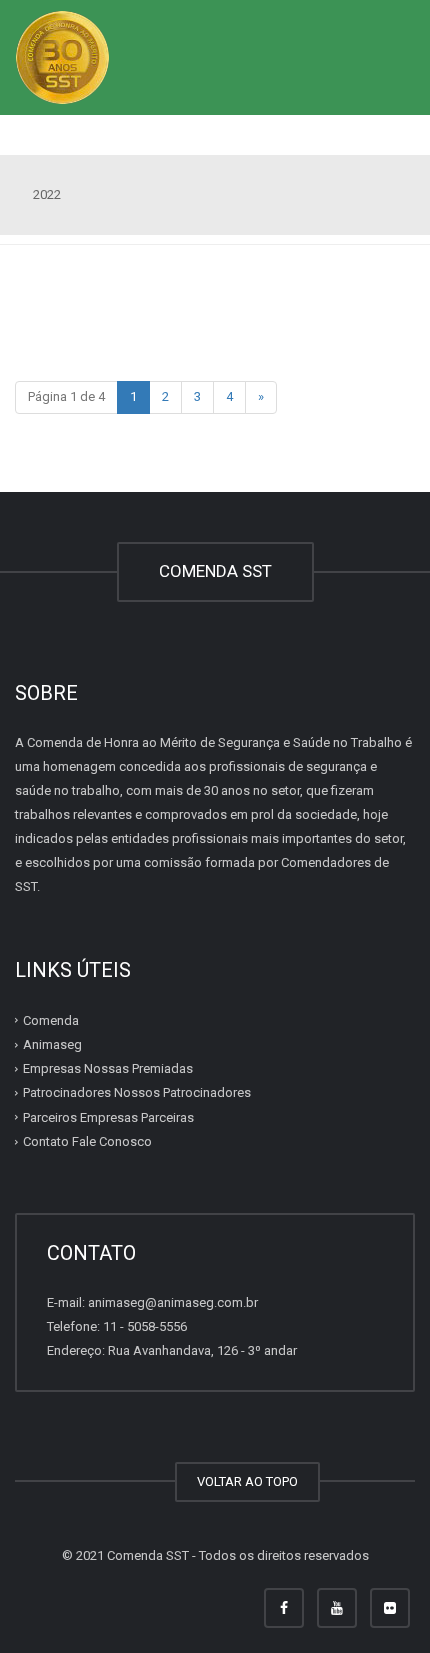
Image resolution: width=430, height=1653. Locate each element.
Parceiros (108, 1117)
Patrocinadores (137, 1092)
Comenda (51, 1020)
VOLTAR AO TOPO (247, 1481)
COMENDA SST (215, 571)
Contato (87, 1141)
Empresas (108, 1068)
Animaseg (52, 1044)
